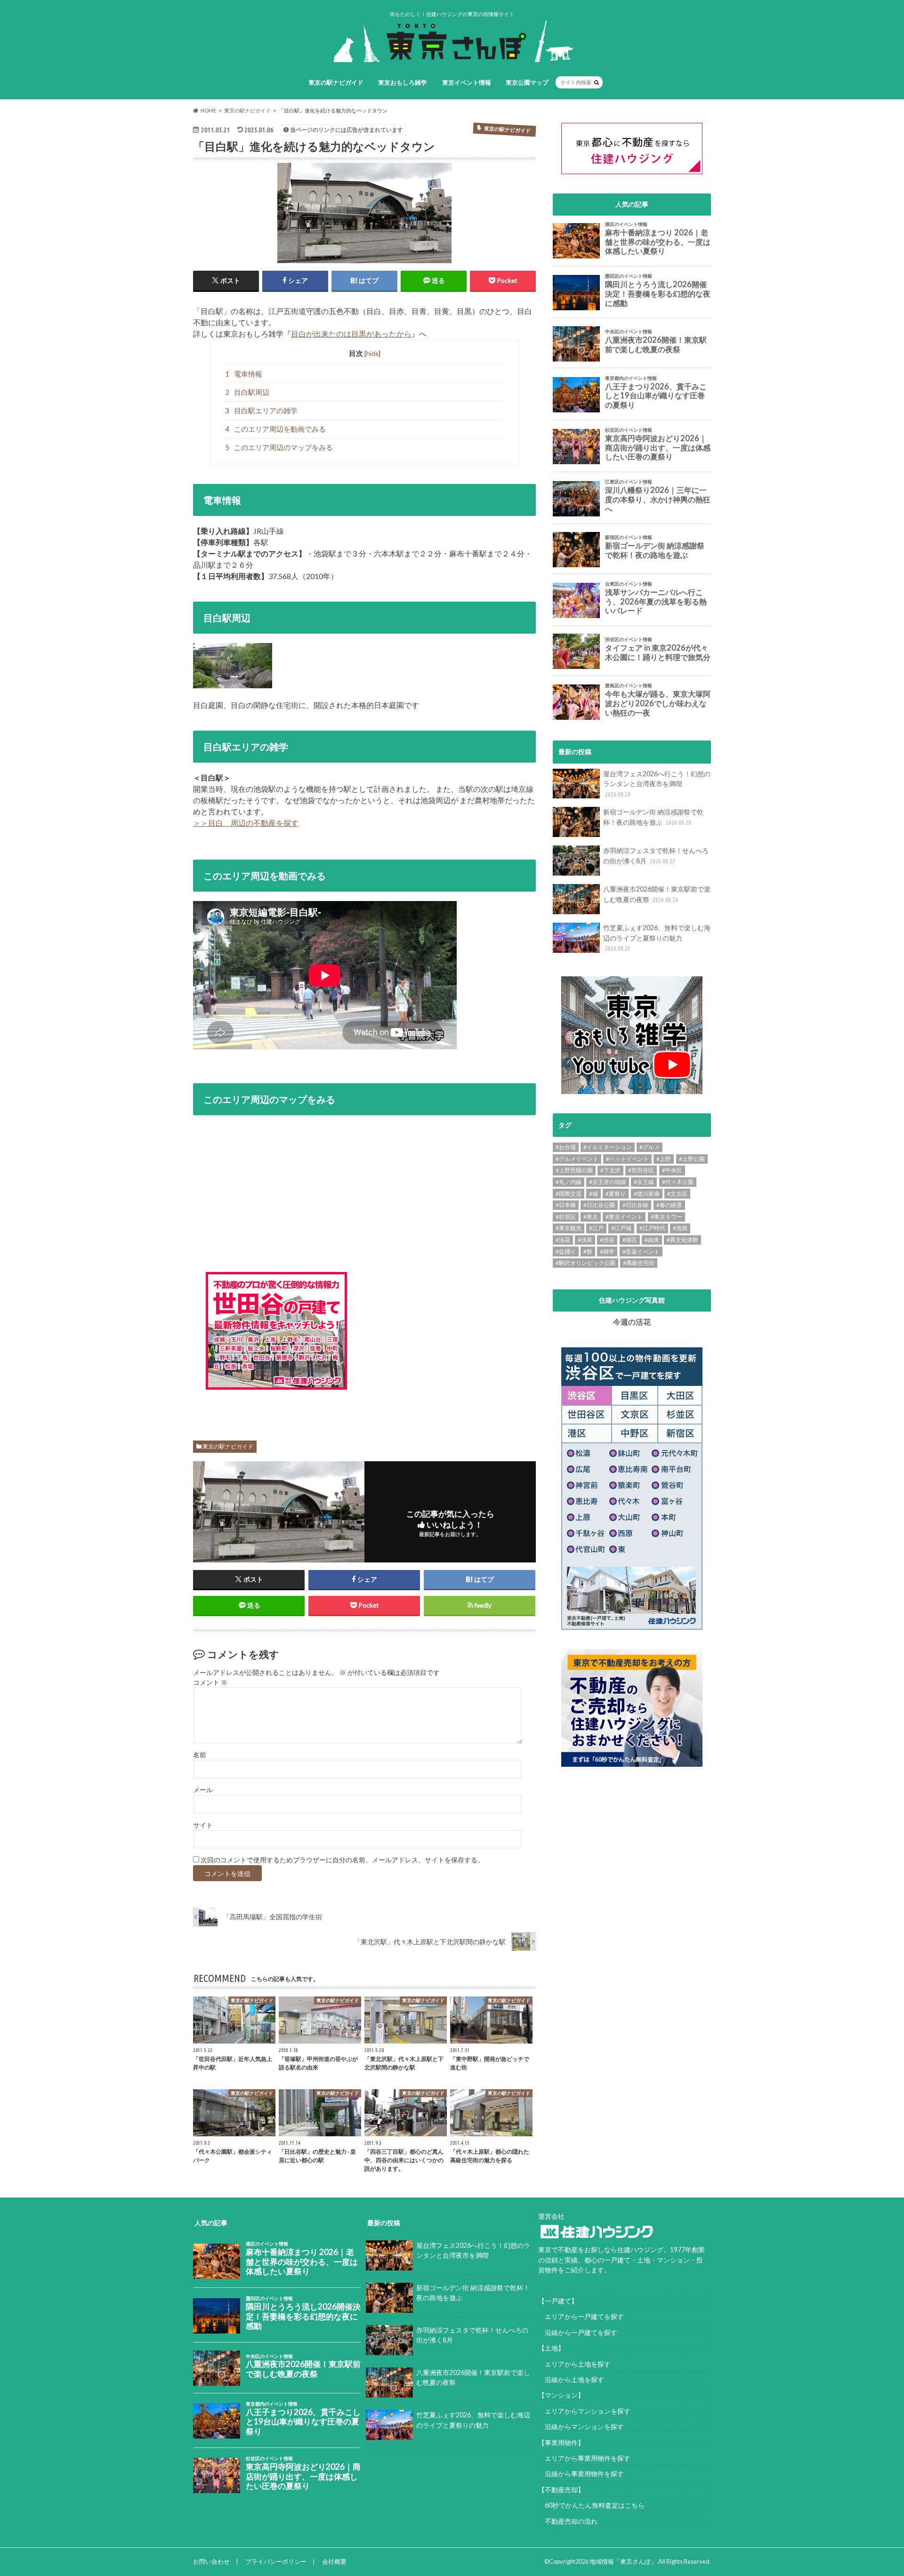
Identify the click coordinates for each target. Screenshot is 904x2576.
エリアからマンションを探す (584, 2411)
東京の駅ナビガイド (336, 82)
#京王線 (644, 1182)
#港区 (630, 1240)
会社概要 (334, 2561)
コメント (210, 1682)
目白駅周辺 (247, 392)
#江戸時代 (652, 1228)
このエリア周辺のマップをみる (279, 447)
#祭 (588, 1252)
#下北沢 (610, 1170)
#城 (593, 1194)
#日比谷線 (635, 1205)
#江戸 (596, 1228)
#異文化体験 (682, 1240)
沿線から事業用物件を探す (581, 2474)
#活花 (563, 1240)
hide (372, 353)
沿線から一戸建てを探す (578, 2332)
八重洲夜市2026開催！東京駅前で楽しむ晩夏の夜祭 (657, 894)
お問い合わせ (211, 2561)
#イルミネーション (608, 1147)
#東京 (591, 1217)
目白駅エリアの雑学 (262, 411)
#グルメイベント (577, 1159)
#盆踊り (566, 1252)
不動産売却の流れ (568, 2521)
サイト (203, 1825)
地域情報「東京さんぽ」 (623, 2561)
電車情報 (244, 374)
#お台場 (566, 1147)
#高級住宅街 (639, 1263)
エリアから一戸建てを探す (581, 2316)
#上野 (664, 1159)
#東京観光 (569, 1228)
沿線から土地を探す (571, 2379)
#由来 (652, 1240)
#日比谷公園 (599, 1205)
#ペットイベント (627, 1159)
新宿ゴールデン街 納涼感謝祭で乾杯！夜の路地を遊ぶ (653, 817)
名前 (200, 1755)
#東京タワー (666, 1217)
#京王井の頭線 (608, 1182)
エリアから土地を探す (574, 2364)
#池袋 (680, 1228)
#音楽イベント (641, 1252)
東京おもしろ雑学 (403, 82)
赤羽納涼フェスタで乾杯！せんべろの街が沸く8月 (656, 856)
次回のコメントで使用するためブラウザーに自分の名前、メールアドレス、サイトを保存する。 (342, 1860)
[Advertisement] (440, 1339)
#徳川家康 (647, 1194)
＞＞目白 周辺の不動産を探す (246, 823)
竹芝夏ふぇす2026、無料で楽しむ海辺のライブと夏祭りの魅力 (657, 938)
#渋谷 (607, 1240)
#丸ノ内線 (569, 1182)
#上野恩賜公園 (574, 1170)
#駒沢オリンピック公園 (585, 1263)
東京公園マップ (527, 82)
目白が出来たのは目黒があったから (351, 334)
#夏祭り (616, 1194)
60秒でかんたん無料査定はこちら (591, 2505)
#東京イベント (624, 1217)
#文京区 (677, 1194)
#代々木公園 (678, 1182)
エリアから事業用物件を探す (584, 2458)
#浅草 (585, 1240)
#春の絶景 (669, 1205)
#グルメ (650, 1147)
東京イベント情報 (467, 82)
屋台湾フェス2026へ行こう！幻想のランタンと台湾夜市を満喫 (657, 784)
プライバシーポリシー (276, 2561)
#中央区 (672, 1170)
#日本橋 (566, 1205)
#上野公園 (692, 1159)
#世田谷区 (641, 1170)
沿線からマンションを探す (581, 2427)
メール (203, 1790)
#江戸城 (621, 1228)
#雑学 (607, 1252)
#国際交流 (569, 1194)
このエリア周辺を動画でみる (276, 429)
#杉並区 (566, 1217)
